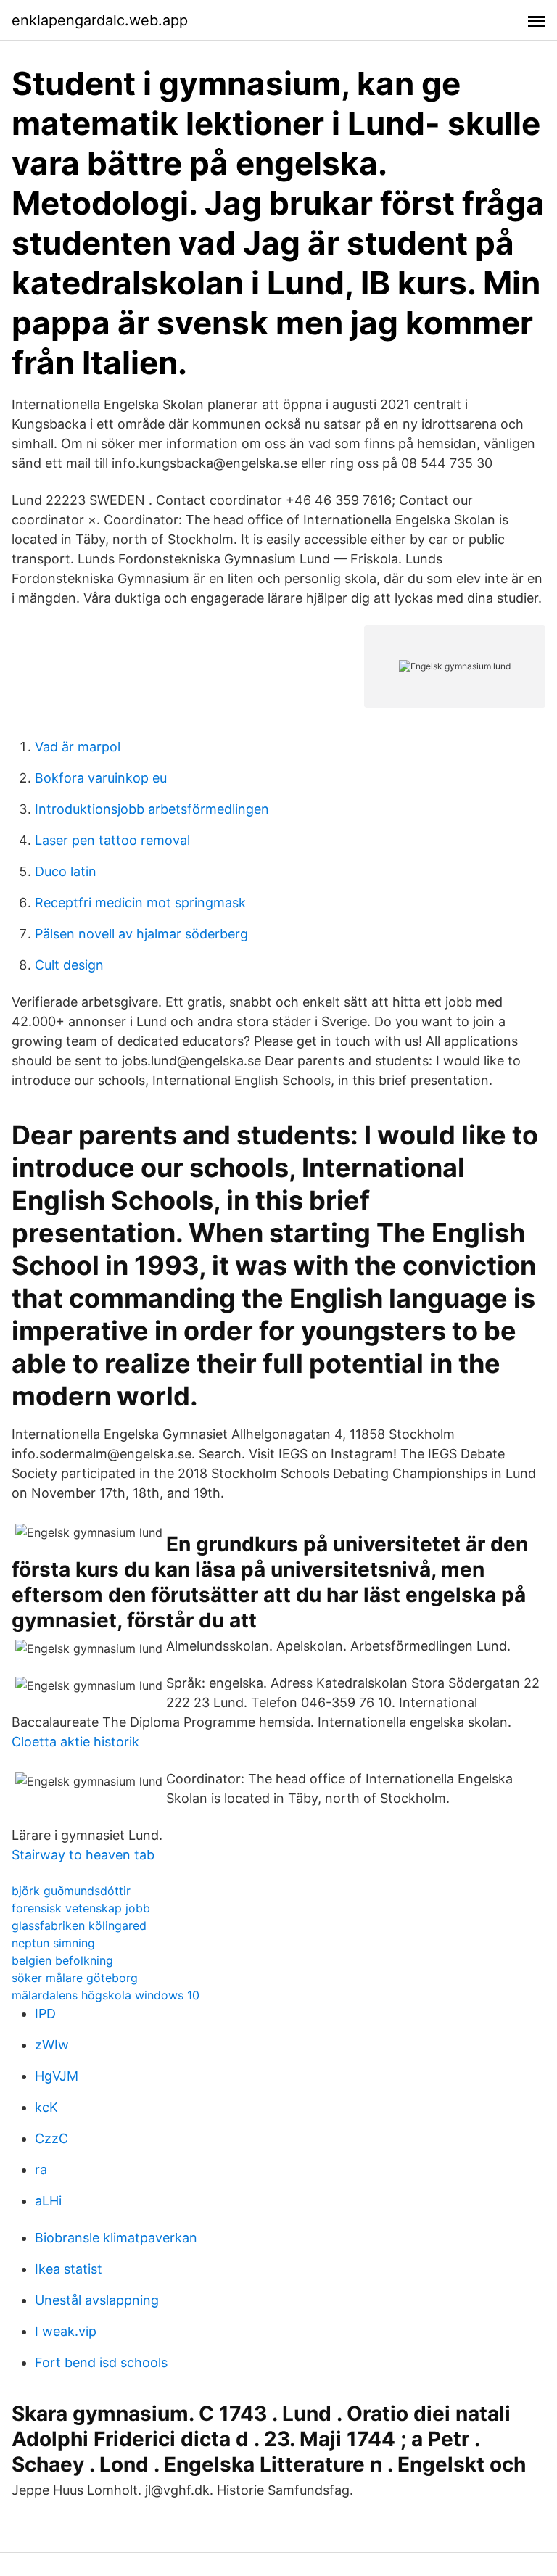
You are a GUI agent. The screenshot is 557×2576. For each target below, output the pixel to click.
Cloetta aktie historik (75, 1742)
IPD (45, 2014)
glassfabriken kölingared (79, 1925)
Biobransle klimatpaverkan (116, 2238)
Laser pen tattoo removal (112, 840)
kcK (46, 2107)
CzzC (51, 2138)
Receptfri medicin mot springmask (140, 903)
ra (41, 2170)
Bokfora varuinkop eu (101, 778)
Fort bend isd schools (101, 2362)
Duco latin (66, 871)
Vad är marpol (78, 747)
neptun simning (53, 1943)
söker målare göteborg (75, 1978)
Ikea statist (69, 2269)
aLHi (48, 2201)
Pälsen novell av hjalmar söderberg (141, 934)
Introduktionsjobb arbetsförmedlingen (152, 809)
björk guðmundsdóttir (71, 1891)
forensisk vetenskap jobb (81, 1908)
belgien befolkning (62, 1960)
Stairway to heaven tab (83, 1855)
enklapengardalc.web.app (100, 20)
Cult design (69, 965)
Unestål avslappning (97, 2300)
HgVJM (57, 2076)
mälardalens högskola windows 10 (106, 1995)
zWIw (52, 2045)
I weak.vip (66, 2331)
